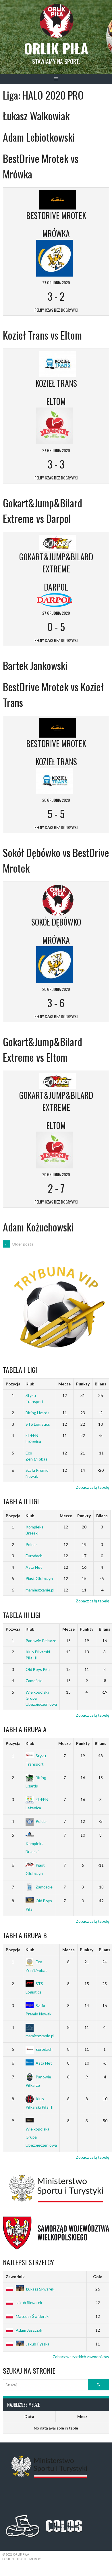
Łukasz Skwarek (40, 2289)
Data (29, 2416)
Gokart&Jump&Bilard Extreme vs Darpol (43, 510)
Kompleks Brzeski (34, 1847)
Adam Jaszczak (29, 2330)
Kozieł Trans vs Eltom (42, 335)
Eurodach (34, 1556)
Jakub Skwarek (29, 2302)
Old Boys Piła (38, 1669)
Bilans (101, 1384)
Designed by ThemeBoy (22, 2559)
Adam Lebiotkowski (39, 137)
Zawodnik (15, 2277)
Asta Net (34, 1567)
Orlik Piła (56, 48)
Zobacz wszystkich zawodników (81, 2357)
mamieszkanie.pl (40, 1590)
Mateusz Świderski (33, 2316)
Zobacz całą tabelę (92, 1487)
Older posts (19, 1244)
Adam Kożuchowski (38, 1227)
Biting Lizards (37, 1413)
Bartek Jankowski (35, 665)
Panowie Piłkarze (41, 1641)
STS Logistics (38, 1424)
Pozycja (13, 1384)
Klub (30, 1384)
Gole (98, 2277)
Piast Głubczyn (39, 1578)
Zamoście (34, 1681)
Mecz (82, 2416)
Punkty (83, 1384)
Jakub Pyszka (38, 2344)
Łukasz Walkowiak (36, 116)
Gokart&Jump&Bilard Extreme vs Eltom (43, 1049)
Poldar (31, 1544)
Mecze (64, 1384)
